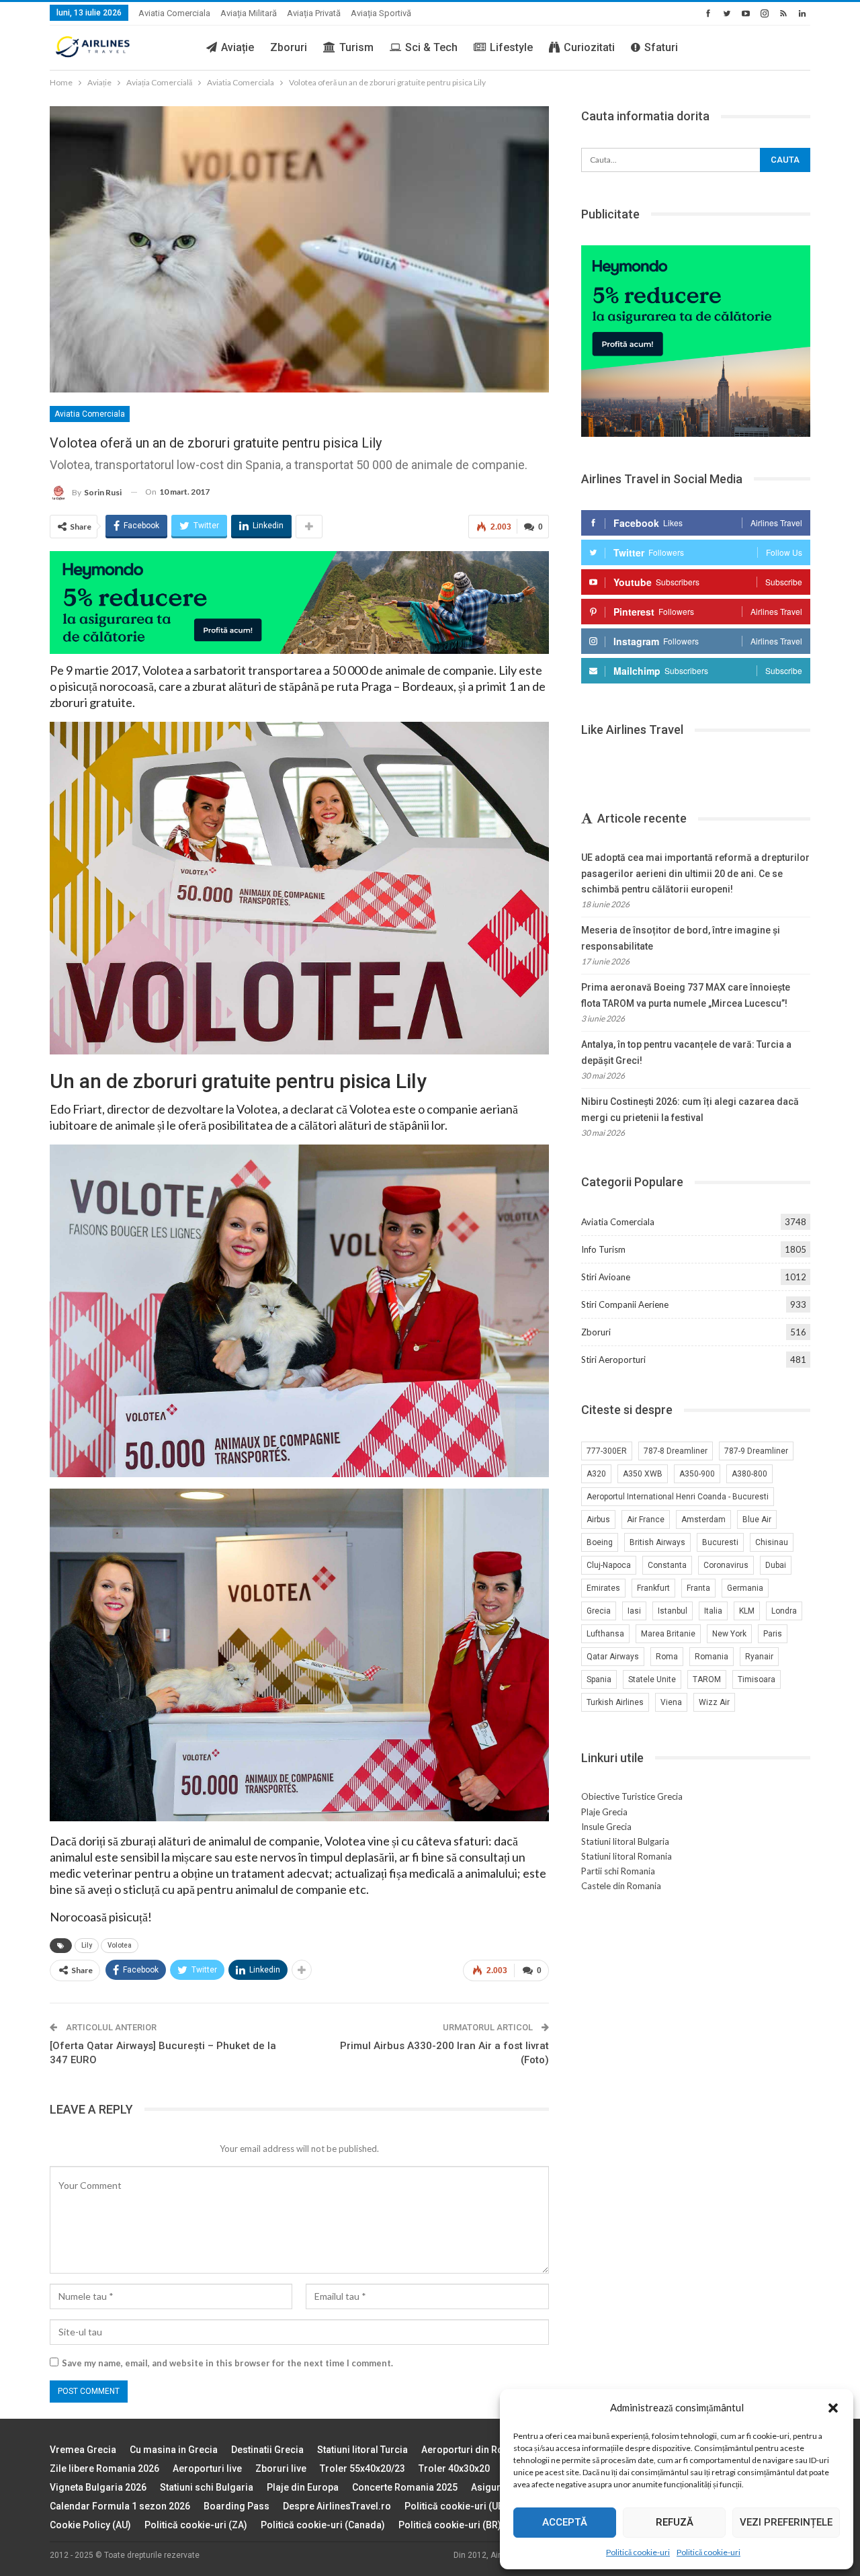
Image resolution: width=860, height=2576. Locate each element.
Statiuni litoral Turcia (362, 2450)
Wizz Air (714, 1702)
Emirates (603, 1588)
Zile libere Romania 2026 (104, 2468)
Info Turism (603, 1249)
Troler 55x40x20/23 (362, 2468)
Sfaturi (661, 47)
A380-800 (749, 1474)
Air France (646, 1520)
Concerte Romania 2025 (405, 2487)
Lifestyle (511, 47)
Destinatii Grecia (267, 2450)
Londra (784, 1611)
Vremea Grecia (83, 2450)
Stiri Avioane (606, 1277)
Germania (745, 1588)
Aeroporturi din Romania (476, 2450)
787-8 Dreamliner (676, 1451)
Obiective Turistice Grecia (632, 1796)
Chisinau (772, 1542)
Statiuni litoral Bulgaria (625, 1841)
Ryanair (759, 1657)
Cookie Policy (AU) (90, 2525)
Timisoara (757, 1679)
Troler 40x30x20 (454, 2468)
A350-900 (697, 1474)
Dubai (776, 1565)
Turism (356, 47)
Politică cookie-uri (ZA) (196, 2525)
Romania (712, 1657)
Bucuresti (720, 1542)
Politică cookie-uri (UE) (456, 2506)
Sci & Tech (431, 47)
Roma (667, 1657)
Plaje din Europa (303, 2487)
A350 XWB (643, 1474)
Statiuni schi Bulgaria (207, 2487)
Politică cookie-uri (638, 2552)
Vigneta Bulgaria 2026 (98, 2487)
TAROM (707, 1679)
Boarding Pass (236, 2506)
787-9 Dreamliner (756, 1451)
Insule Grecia (606, 1827)
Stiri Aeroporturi (613, 1360)
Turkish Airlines (615, 1702)
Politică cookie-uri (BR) (450, 2525)
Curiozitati (589, 47)
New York (729, 1634)
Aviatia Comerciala (174, 13)
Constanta (667, 1565)
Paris (773, 1634)
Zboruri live (281, 2468)
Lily (87, 1945)
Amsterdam (703, 1520)
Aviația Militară (249, 13)
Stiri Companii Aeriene (625, 1304)
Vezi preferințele (786, 2522)
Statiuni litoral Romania (627, 1856)
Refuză (675, 2522)
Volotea (120, 1945)
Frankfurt (653, 1588)
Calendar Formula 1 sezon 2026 (120, 2506)
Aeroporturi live (207, 2468)
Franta (698, 1588)
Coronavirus (726, 1565)
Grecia (599, 1611)
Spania (599, 1679)
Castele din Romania (621, 1886)
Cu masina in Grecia (174, 2450)
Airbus (598, 1520)
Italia (713, 1611)
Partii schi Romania (618, 1871)
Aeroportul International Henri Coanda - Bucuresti (678, 1497)
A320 (596, 1474)
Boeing (600, 1542)
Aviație (238, 47)
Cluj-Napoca (609, 1565)
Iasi (634, 1611)
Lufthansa (605, 1634)
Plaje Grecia (604, 1812)
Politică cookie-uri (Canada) (323, 2525)
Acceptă (565, 2522)
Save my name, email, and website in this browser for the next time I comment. (227, 2363)
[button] (833, 2408)
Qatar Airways (613, 1657)
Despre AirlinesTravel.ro (337, 2506)
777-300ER (607, 1451)
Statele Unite (652, 1679)
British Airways (657, 1542)
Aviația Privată (314, 13)
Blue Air (757, 1520)
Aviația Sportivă (381, 13)
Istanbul (673, 1611)
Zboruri (289, 47)
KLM (747, 1611)
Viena (671, 1702)
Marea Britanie (668, 1634)
